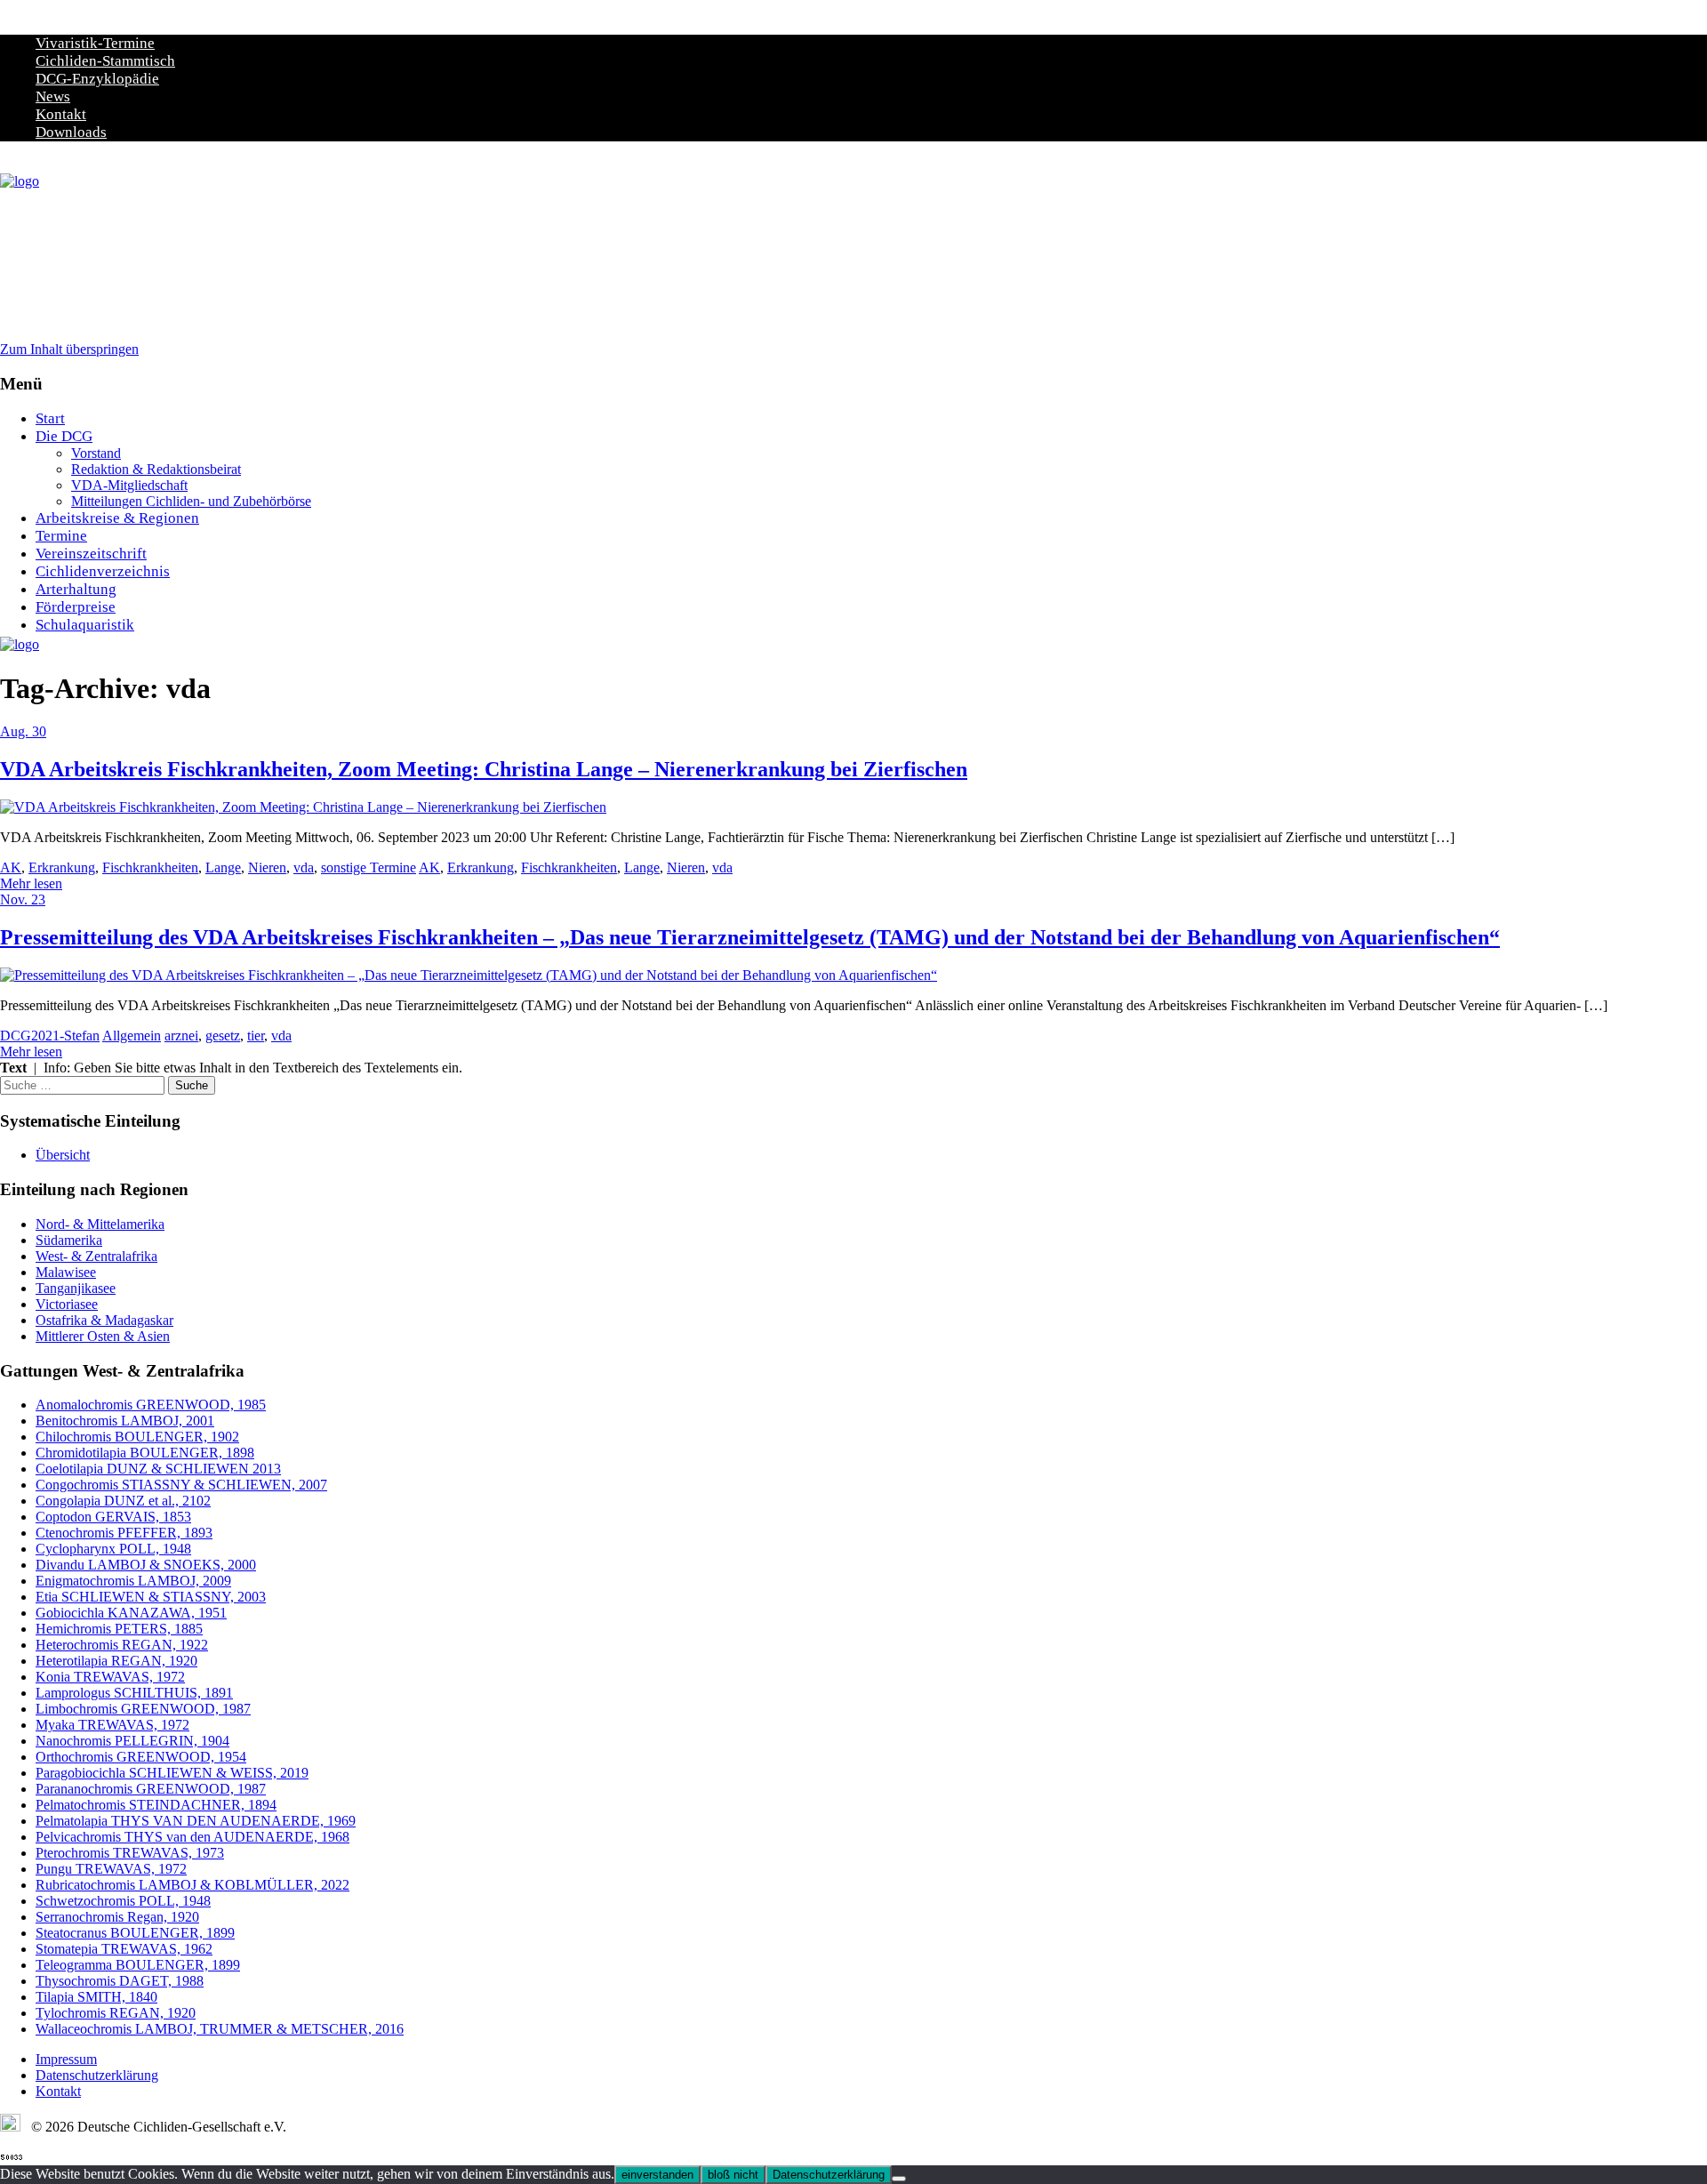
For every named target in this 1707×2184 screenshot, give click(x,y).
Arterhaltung (76, 589)
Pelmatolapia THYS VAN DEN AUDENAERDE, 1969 (196, 1821)
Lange (223, 867)
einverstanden (657, 2175)
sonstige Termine (369, 867)
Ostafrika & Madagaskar (104, 1320)
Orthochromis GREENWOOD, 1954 (141, 1757)
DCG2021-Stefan (50, 1036)
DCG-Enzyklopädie (97, 79)
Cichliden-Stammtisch (105, 61)
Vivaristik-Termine (95, 43)
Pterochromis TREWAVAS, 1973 (130, 1853)
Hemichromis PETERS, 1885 (119, 1629)
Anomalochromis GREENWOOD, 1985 (151, 1405)
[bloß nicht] (899, 2179)
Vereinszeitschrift (91, 554)
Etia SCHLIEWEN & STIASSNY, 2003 (151, 1597)
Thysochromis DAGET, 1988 (120, 1981)
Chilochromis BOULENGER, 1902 (137, 1437)
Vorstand (96, 453)
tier (256, 1036)
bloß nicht (733, 2175)
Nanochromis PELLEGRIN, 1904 (132, 1741)
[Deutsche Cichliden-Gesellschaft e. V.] (20, 181)
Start (50, 418)
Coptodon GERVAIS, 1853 (113, 1517)
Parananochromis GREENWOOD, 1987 (151, 1789)
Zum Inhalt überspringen (69, 349)
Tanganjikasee (76, 1288)
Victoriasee (67, 1304)
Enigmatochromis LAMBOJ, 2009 (133, 1581)
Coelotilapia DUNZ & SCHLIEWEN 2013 (158, 1469)
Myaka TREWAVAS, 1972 (112, 1725)
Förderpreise (76, 607)
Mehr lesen (31, 883)
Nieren (267, 867)
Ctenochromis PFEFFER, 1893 (124, 1533)
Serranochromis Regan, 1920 (117, 1917)
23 (38, 899)
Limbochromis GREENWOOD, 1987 (143, 1709)
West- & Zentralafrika (96, 1256)
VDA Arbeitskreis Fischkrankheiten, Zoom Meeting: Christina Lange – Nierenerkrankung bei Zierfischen (484, 769)
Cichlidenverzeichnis (103, 571)
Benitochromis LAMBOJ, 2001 (125, 1421)
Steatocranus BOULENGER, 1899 (135, 1933)
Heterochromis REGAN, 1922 (122, 1645)
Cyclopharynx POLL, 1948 (113, 1549)
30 (39, 731)
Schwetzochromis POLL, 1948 (123, 1901)
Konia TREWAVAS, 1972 (110, 1677)
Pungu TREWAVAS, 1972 (111, 1869)
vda (304, 867)
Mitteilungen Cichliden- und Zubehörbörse (191, 501)
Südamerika (69, 1240)
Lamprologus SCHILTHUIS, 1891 (134, 1693)
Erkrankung (62, 867)
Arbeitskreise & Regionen (117, 518)
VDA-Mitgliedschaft (129, 485)
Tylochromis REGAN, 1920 (116, 2013)
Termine (61, 536)
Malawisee (66, 1272)
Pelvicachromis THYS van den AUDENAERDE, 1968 (192, 1837)
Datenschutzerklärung (97, 2075)
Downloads (71, 132)
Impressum (66, 2059)
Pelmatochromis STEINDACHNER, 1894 (156, 1805)
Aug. (16, 731)
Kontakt (61, 114)
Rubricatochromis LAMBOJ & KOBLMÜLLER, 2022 (192, 1885)
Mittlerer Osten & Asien (103, 1336)
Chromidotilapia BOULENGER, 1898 (145, 1453)
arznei (181, 1036)
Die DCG (64, 436)
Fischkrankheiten (150, 867)
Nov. (16, 899)
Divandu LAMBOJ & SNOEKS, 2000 (146, 1565)
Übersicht (63, 1155)
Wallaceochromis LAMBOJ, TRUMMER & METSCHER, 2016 (220, 2029)
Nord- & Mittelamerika (100, 1224)
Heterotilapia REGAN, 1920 (116, 1661)
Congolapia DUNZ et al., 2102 (123, 1501)
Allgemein (132, 1036)
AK (11, 867)
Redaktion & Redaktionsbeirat (156, 469)
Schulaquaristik (85, 625)
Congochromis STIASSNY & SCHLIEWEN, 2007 (181, 1485)
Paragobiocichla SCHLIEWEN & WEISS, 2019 (172, 1773)
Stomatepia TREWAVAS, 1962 (124, 1949)
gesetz (223, 1036)
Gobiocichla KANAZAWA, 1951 (131, 1613)
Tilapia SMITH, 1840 (96, 1997)
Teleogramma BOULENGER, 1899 (138, 1965)
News (53, 96)
